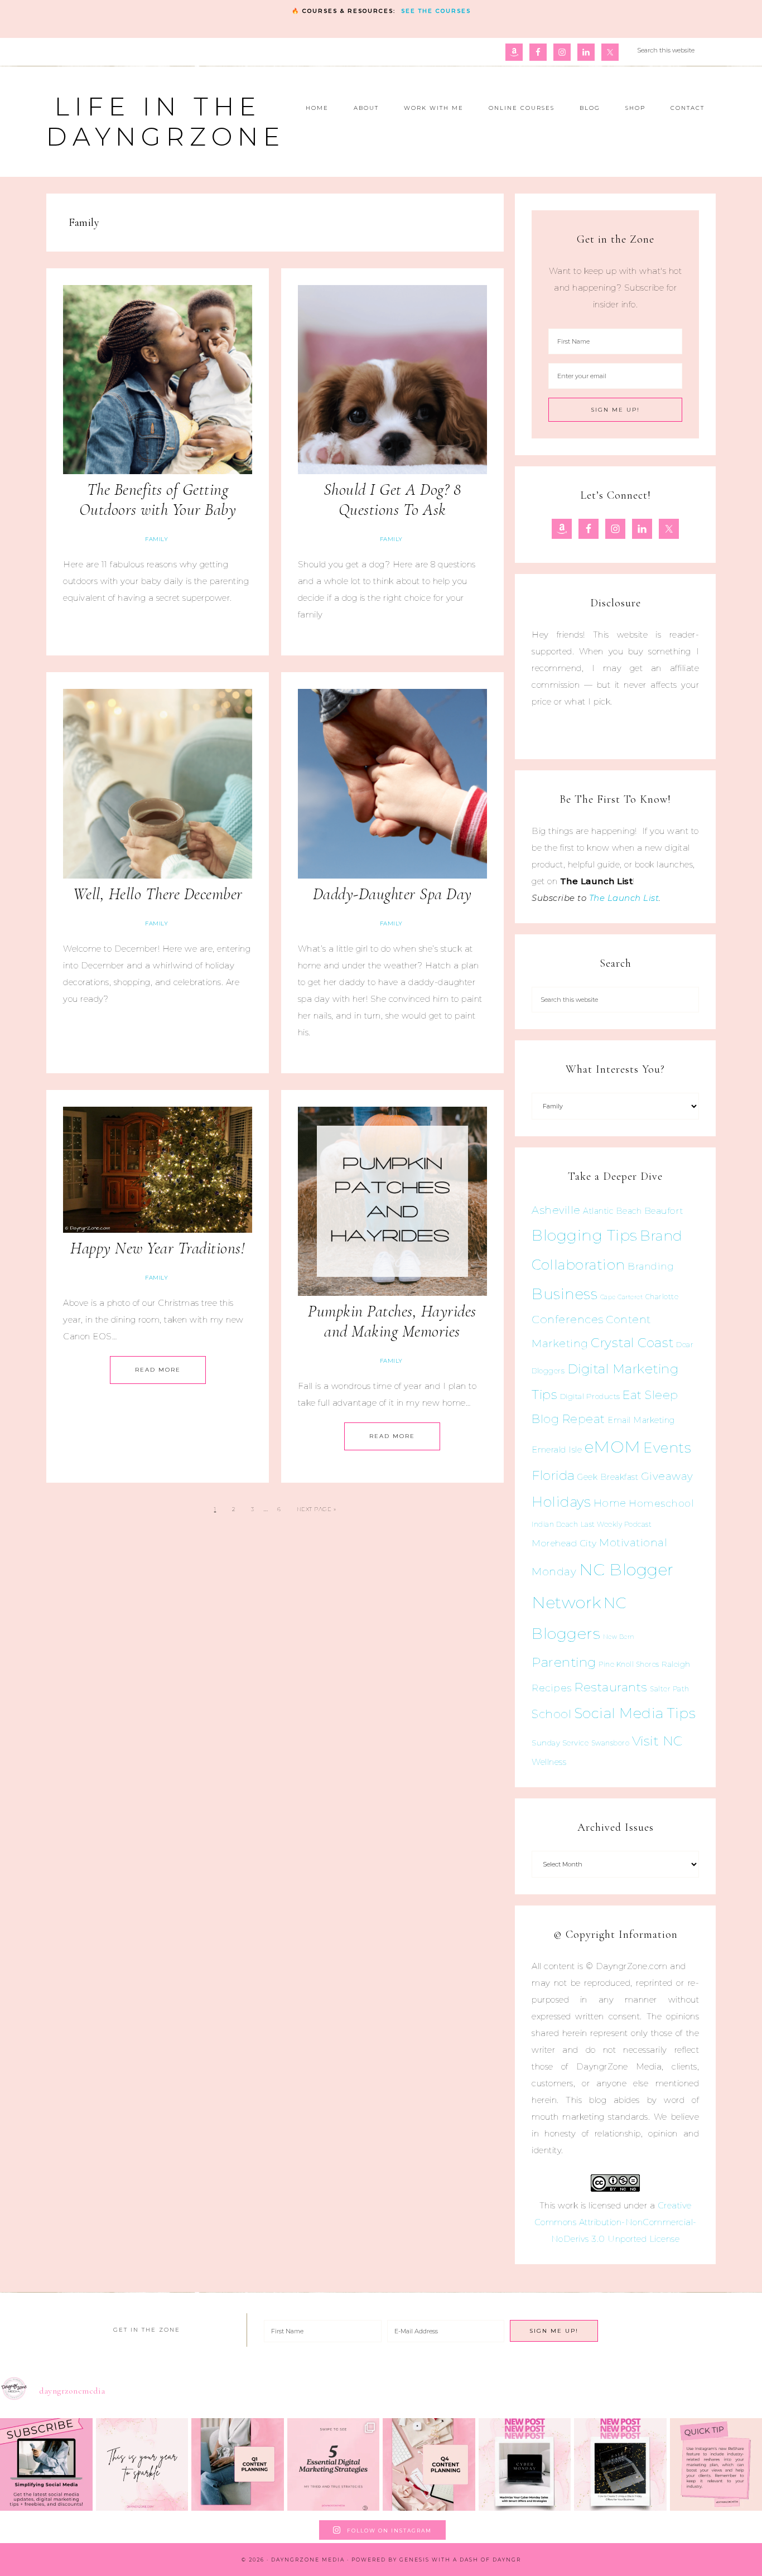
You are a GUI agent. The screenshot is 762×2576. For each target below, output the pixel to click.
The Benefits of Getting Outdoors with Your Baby (158, 500)
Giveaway (667, 1476)
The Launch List (624, 898)
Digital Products (590, 1396)
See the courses (436, 11)
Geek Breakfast (608, 1477)
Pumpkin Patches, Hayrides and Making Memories (392, 1321)
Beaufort (664, 1211)
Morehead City (564, 1543)
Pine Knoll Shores (629, 1664)
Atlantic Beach (612, 1211)
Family (156, 539)
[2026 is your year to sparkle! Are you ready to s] (142, 2464)
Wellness (549, 1762)
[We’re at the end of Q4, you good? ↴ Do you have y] (429, 2464)
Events (667, 1448)
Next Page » (317, 1509)
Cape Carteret (622, 1297)
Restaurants (611, 1687)
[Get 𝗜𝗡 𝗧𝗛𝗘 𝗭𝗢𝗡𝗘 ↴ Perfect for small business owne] (46, 2464)
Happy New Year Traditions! (158, 1248)
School (551, 1714)
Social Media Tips (635, 1713)
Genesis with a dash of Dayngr (460, 2560)
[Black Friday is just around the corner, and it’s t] (620, 2464)
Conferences (568, 1319)
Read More (158, 1370)
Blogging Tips (585, 1235)
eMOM (613, 1447)
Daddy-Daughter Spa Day (392, 894)
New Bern (619, 1637)
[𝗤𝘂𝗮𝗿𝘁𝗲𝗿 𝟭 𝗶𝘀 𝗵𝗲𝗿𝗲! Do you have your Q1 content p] (238, 2464)
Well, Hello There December (158, 894)
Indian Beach (555, 1524)
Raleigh (676, 1664)
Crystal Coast (632, 1343)
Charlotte (662, 1297)
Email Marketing (641, 1420)
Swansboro (611, 1743)
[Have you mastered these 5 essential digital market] (334, 2464)
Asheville (556, 1210)
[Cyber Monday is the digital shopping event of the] (525, 2464)
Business (565, 1294)
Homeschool (661, 1503)
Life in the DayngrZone (166, 121)
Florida (553, 1475)
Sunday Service (560, 1743)
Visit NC (657, 1741)
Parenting (564, 1662)
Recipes (552, 1688)
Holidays (561, 1502)
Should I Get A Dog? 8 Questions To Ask (392, 500)
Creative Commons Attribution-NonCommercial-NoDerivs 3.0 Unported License (616, 2222)
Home (610, 1503)
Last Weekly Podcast (616, 1524)
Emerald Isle (557, 1449)
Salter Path (670, 1689)
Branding (651, 1266)
